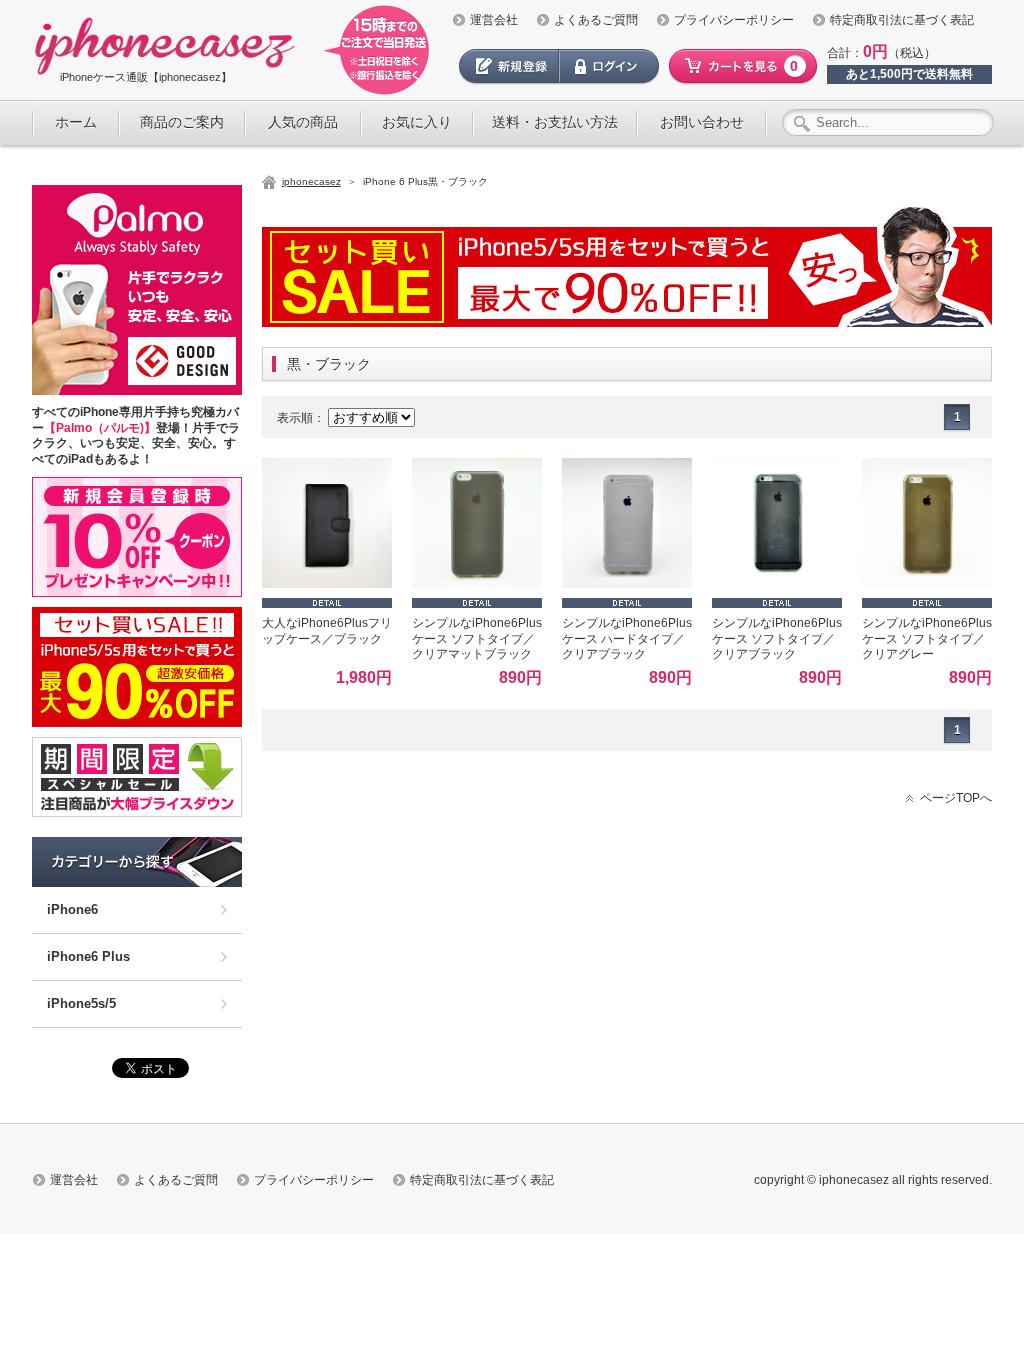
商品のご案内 (182, 122)
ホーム (76, 122)
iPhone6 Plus (88, 956)
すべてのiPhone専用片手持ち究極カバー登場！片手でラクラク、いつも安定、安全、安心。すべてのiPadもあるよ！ (136, 435)
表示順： (301, 418)
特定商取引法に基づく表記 (902, 20)
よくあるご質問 (596, 20)
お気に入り (417, 122)
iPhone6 (72, 909)
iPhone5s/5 (81, 1003)
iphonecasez (311, 181)
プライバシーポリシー (734, 20)
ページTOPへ (956, 798)
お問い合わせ (702, 122)
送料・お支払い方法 (555, 122)
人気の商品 (303, 122)
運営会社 (494, 20)
